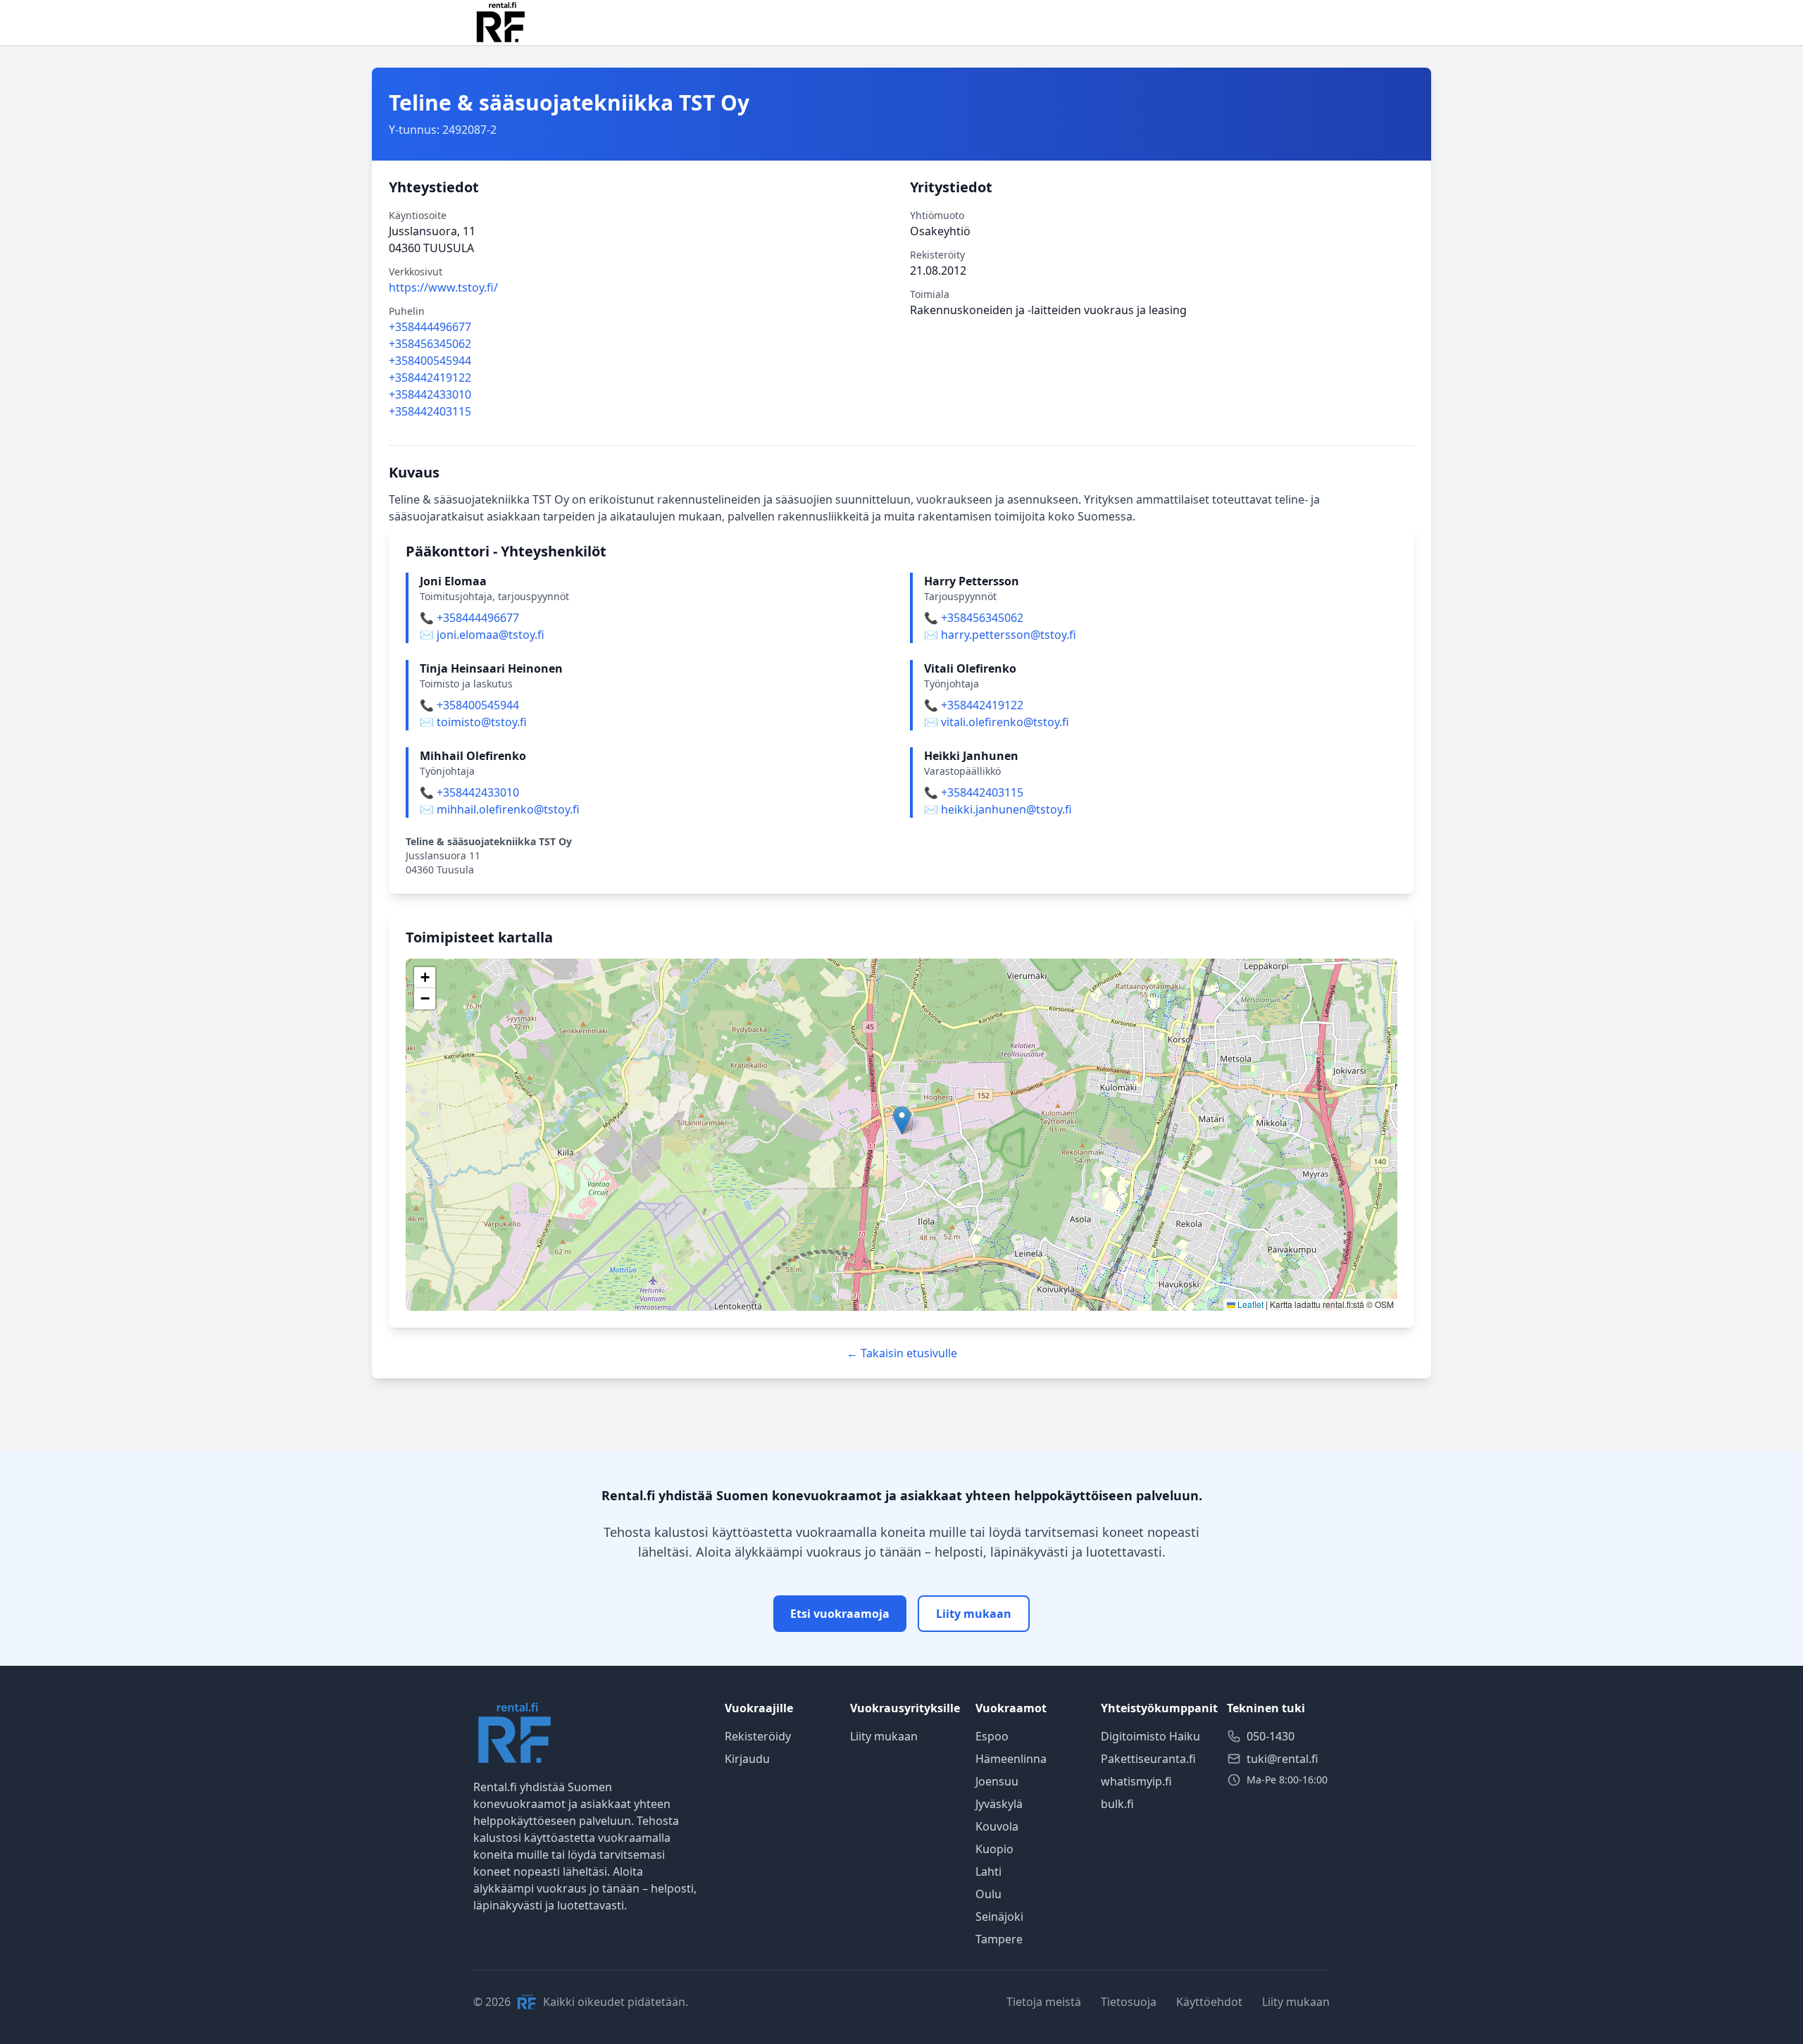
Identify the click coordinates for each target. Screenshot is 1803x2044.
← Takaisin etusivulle (902, 1353)
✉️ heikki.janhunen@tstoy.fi (998, 809)
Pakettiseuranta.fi (1148, 1759)
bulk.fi (1117, 1804)
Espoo (992, 1736)
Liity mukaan (974, 1614)
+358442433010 (430, 394)
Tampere (999, 1939)
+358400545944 (430, 361)
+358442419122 (430, 378)
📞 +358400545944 (469, 705)
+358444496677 (430, 327)
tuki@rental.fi (1283, 1759)
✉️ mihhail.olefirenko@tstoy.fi (500, 809)
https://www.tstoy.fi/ (443, 287)
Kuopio (994, 1849)
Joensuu (997, 1781)
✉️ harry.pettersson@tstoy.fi (1000, 635)
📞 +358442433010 (469, 792)
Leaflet (1249, 1304)
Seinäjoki (999, 1917)
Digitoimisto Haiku (1150, 1736)
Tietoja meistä (1044, 2002)
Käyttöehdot (1209, 2002)
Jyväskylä (999, 1804)
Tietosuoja (1129, 2002)
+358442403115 (430, 411)
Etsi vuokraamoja (840, 1614)
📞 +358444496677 (469, 618)
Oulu (988, 1894)
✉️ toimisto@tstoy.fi (473, 722)
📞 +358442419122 (974, 705)
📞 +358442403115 (974, 792)
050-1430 (1271, 1736)
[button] (902, 1120)
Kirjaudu (747, 1759)
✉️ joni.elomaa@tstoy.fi (482, 635)
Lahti (988, 1871)
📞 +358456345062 (974, 618)
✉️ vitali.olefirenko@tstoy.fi (997, 722)
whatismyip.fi (1136, 1781)
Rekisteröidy (758, 1736)
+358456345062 (430, 344)
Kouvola (997, 1826)
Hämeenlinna (1011, 1759)
